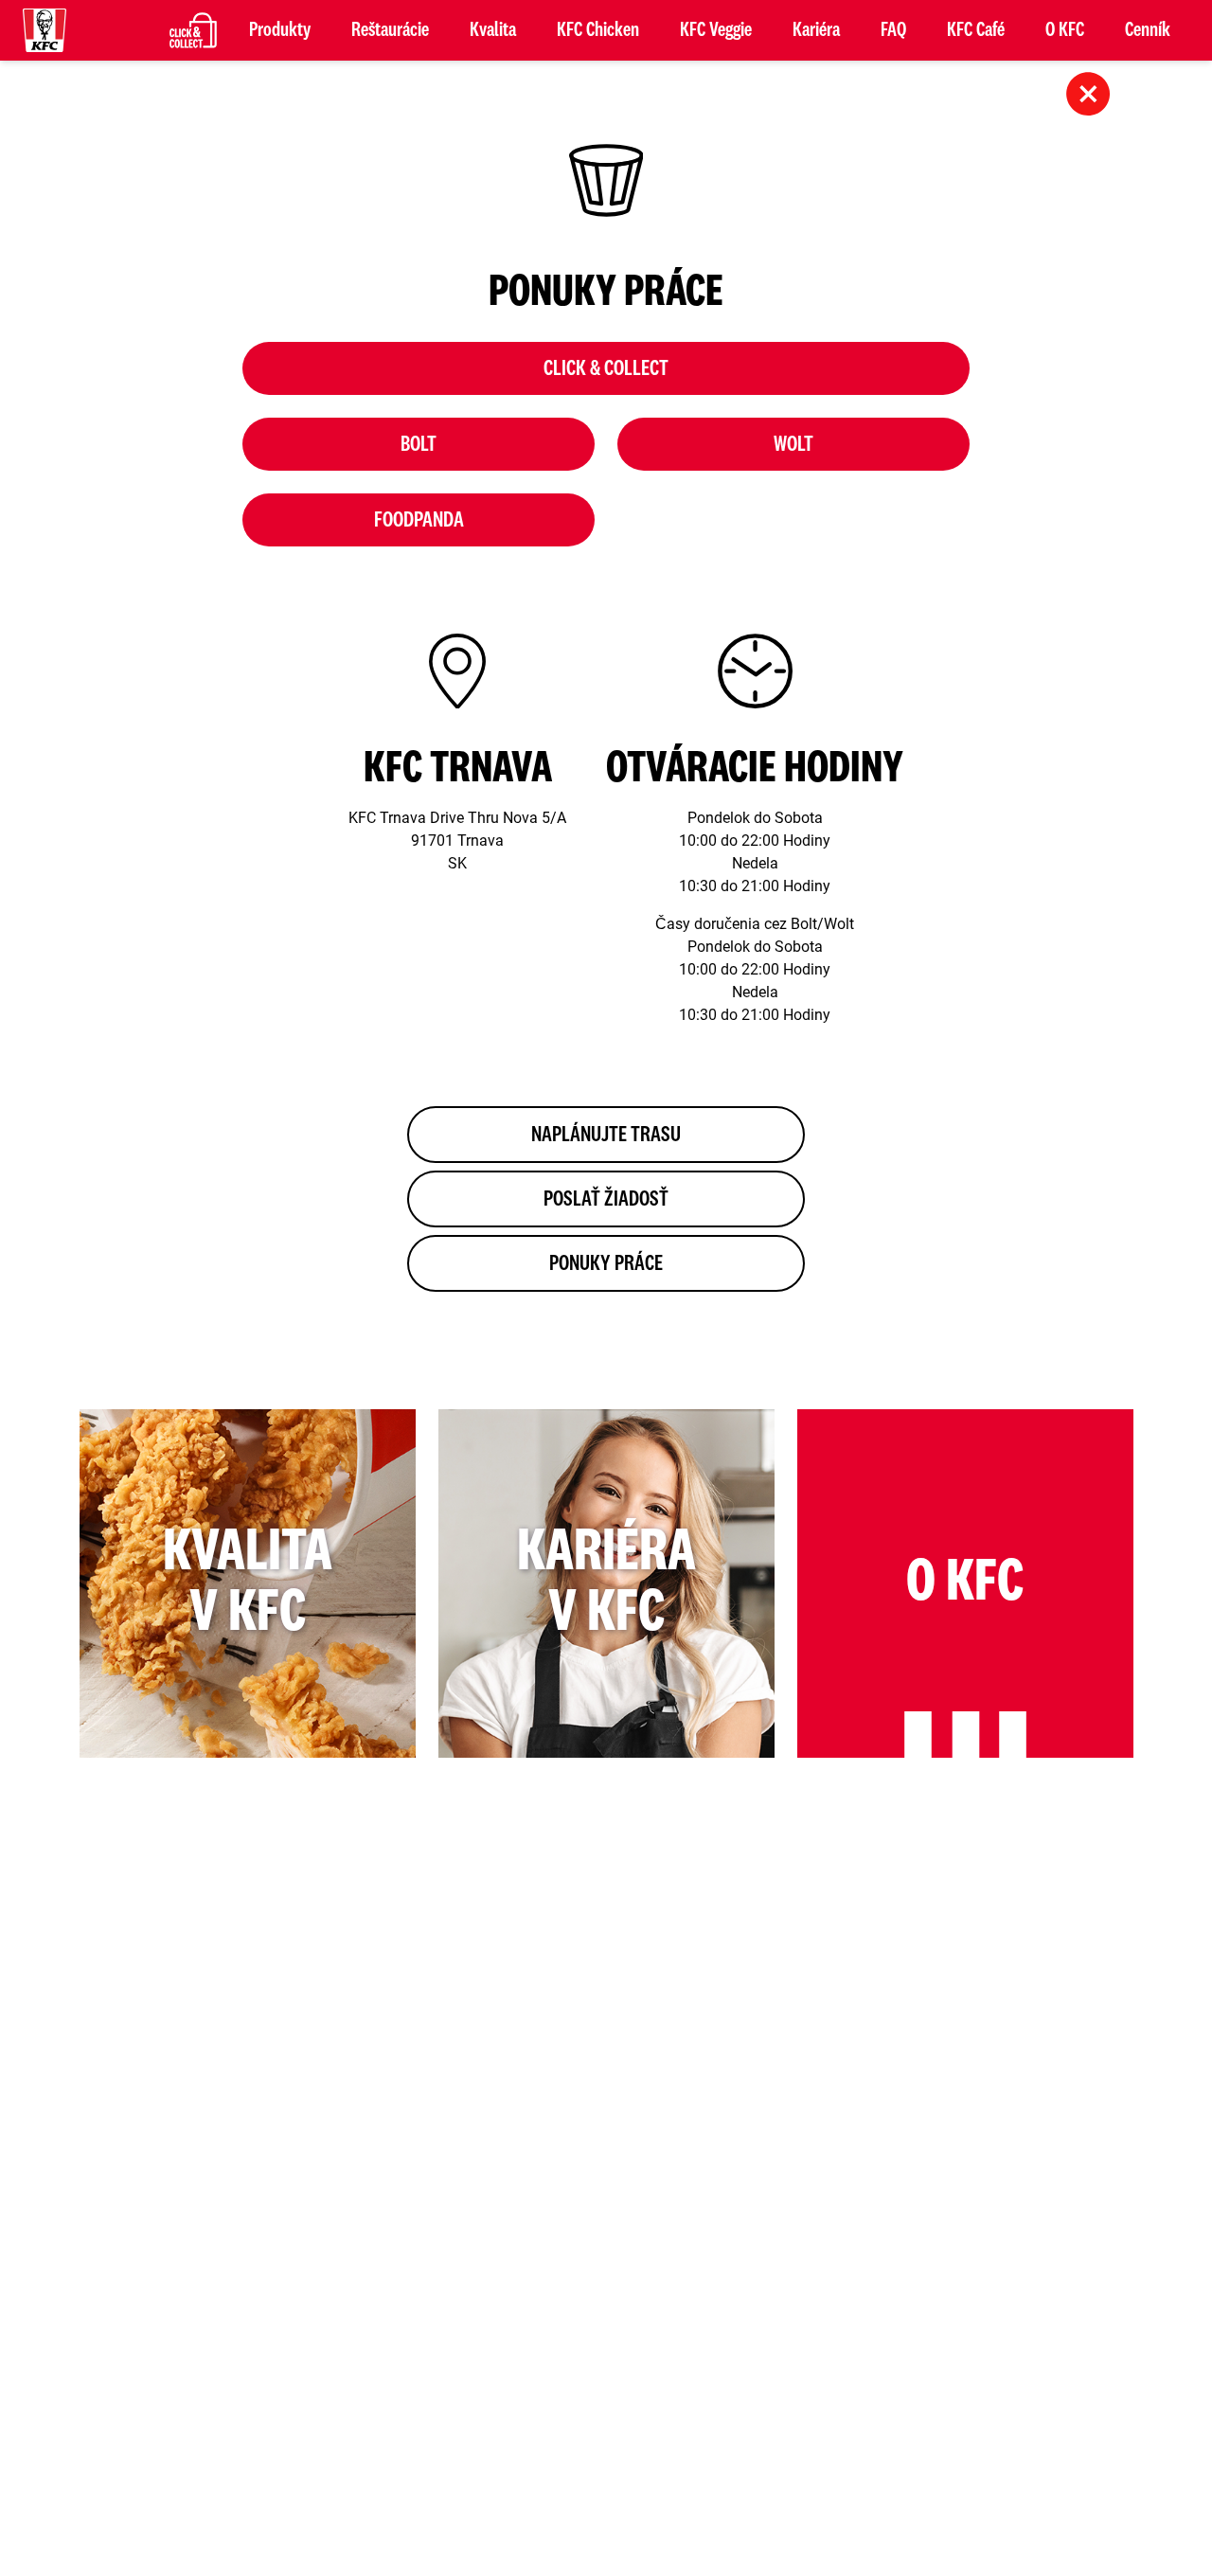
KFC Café (976, 30)
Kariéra (816, 30)
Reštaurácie (390, 30)
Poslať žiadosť (606, 1199)
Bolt (419, 444)
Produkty (280, 30)
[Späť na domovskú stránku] (45, 30)
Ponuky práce (606, 1263)
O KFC (1065, 30)
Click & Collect (606, 368)
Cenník (1148, 30)
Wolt (793, 444)
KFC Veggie (716, 30)
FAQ (893, 30)
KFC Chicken (598, 30)
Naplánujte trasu (606, 1135)
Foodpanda (419, 520)
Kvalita (493, 30)
